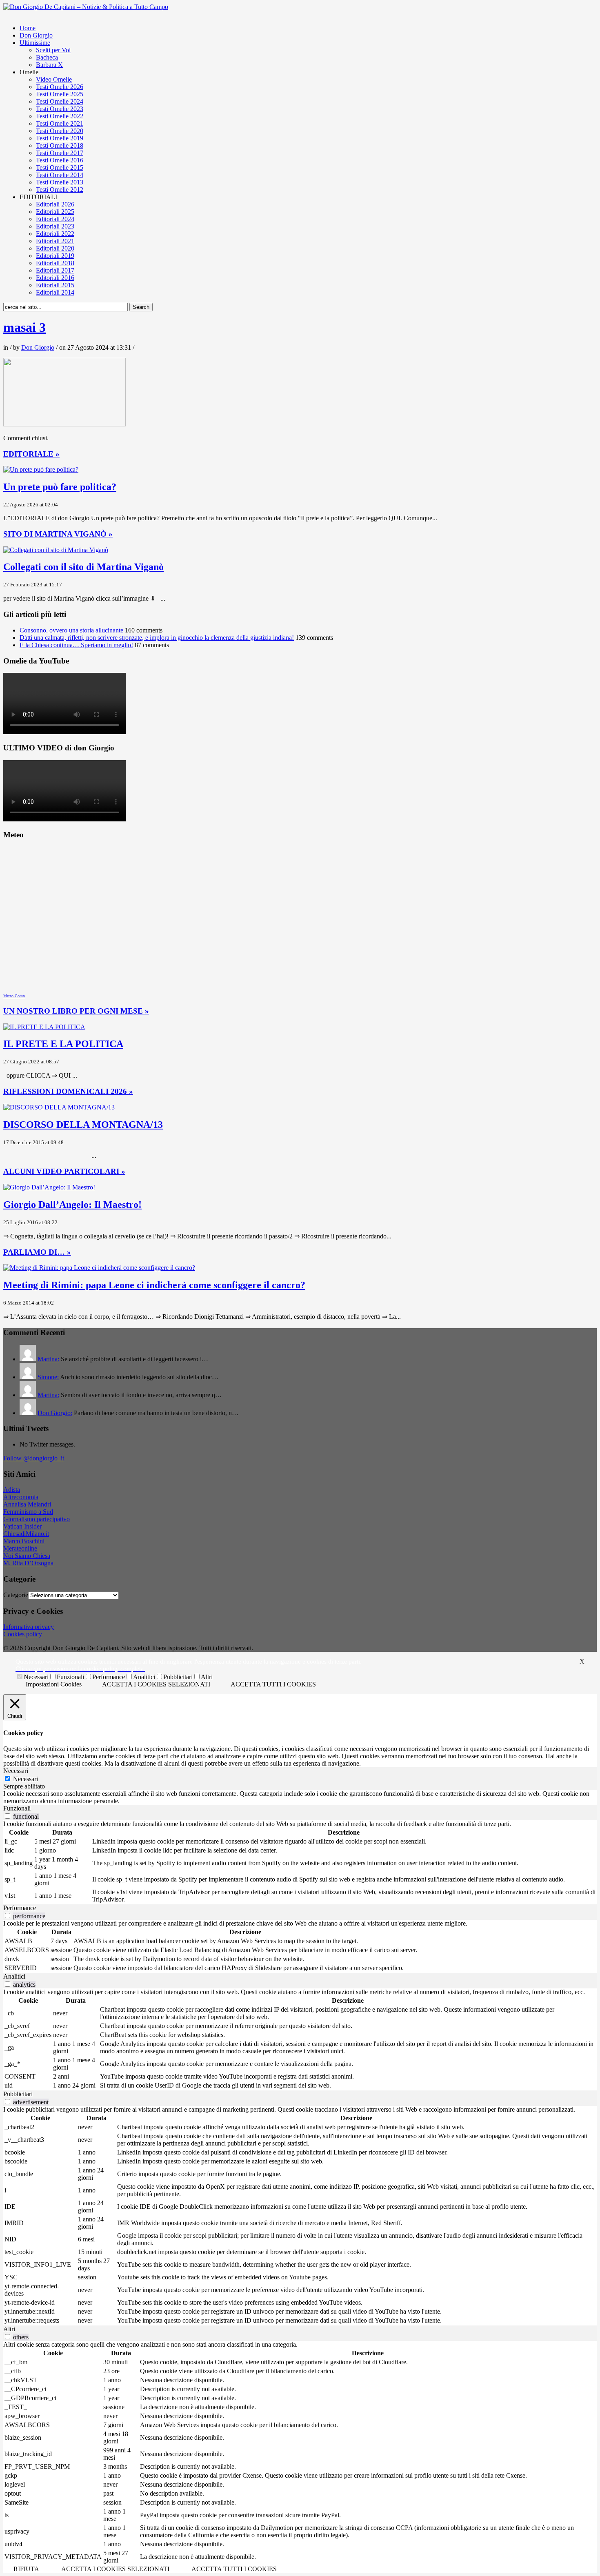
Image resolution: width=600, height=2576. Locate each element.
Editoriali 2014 (55, 292)
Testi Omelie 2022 (60, 116)
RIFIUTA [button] (26, 2569)
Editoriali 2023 (55, 226)
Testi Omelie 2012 (60, 190)
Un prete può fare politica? (60, 487)
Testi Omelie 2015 (60, 168)
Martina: (48, 1359)
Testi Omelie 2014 (60, 175)
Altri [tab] (9, 2329)
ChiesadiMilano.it (26, 1534)
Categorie (16, 1595)
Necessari (36, 1677)
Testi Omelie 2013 (60, 182)
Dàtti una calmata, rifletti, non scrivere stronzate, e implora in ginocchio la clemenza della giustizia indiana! (157, 638)
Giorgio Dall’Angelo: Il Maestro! (72, 1205)
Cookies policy (23, 1634)
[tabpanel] (300, 1797)
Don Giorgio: (55, 1413)
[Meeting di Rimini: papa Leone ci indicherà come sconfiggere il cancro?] (99, 1268)
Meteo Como (14, 996)
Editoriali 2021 (55, 241)
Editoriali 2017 (55, 270)
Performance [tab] (20, 1908)
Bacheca (47, 57)
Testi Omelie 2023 (60, 109)
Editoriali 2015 (55, 285)
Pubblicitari (178, 1677)
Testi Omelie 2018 (60, 145)
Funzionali (70, 1677)
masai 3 (24, 327)
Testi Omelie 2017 (60, 153)
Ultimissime (35, 43)
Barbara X (49, 65)
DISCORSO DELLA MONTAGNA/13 (83, 1125)
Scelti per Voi (53, 50)
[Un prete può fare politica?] (41, 469)
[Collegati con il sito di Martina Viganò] (56, 550)
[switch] (8, 1816)
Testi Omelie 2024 (60, 101)
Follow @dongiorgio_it (34, 1458)
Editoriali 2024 (55, 219)
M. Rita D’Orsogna (28, 1563)
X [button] (582, 1661)
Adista (12, 1490)
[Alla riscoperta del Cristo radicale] (86, 7)
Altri (207, 1677)
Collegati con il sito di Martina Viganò (83, 567)
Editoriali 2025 (55, 212)
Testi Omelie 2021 (60, 123)
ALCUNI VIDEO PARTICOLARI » (64, 1171)
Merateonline (20, 1548)
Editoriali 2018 (55, 263)
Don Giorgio (36, 35)
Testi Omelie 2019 (60, 138)
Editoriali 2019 (55, 256)
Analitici (144, 1677)
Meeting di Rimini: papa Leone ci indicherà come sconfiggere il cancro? (154, 1285)
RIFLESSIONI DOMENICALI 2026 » (68, 1091)
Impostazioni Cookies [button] (54, 1684)
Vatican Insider (22, 1526)
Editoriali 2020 (55, 248)
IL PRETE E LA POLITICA (63, 1044)
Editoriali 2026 (55, 204)
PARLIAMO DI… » (37, 1252)
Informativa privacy (29, 1627)
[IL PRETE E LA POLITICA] (44, 1027)
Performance (109, 1677)
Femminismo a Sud (28, 1512)
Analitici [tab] (14, 1976)
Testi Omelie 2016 (60, 160)
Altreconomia (21, 1497)
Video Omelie (54, 79)
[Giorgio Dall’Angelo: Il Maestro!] (49, 1187)
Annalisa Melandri (27, 1504)
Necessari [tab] (16, 1771)
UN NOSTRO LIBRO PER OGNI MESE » (76, 1011)
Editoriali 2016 (55, 278)
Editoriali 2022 (55, 234)
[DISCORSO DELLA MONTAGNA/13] (59, 1107)
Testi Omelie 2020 (60, 131)
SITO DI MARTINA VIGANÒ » (58, 534)
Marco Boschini (24, 1541)
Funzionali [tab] (17, 1808)
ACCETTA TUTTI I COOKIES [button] (273, 1684)
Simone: (48, 1377)
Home (28, 28)
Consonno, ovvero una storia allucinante (71, 630)
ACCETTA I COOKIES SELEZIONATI (156, 1684)
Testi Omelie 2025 (60, 94)
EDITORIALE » (31, 454)
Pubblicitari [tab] (18, 2094)
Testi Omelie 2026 (60, 87)
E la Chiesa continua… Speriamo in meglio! (76, 645)
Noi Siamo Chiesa (27, 1556)
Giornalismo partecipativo (37, 1519)
